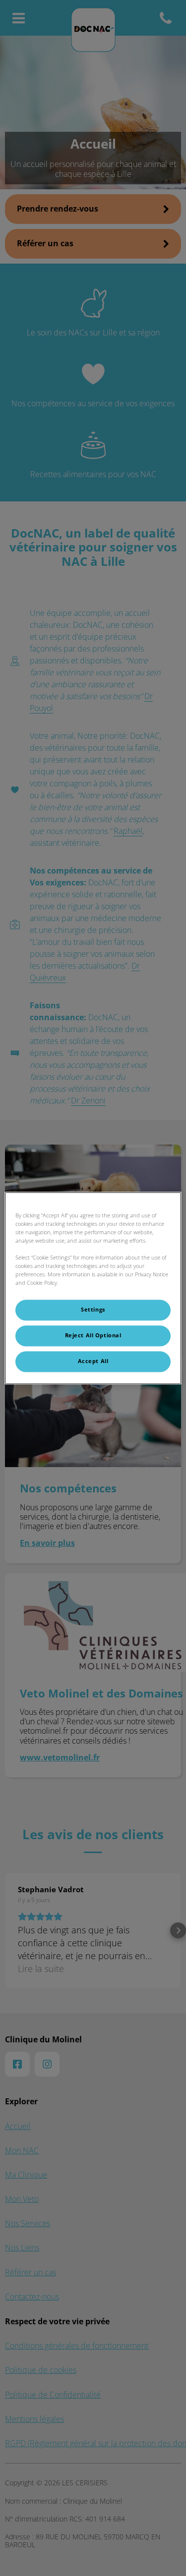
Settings (93, 1310)
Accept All (93, 1361)
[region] (93, 1288)
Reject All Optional (93, 1335)
